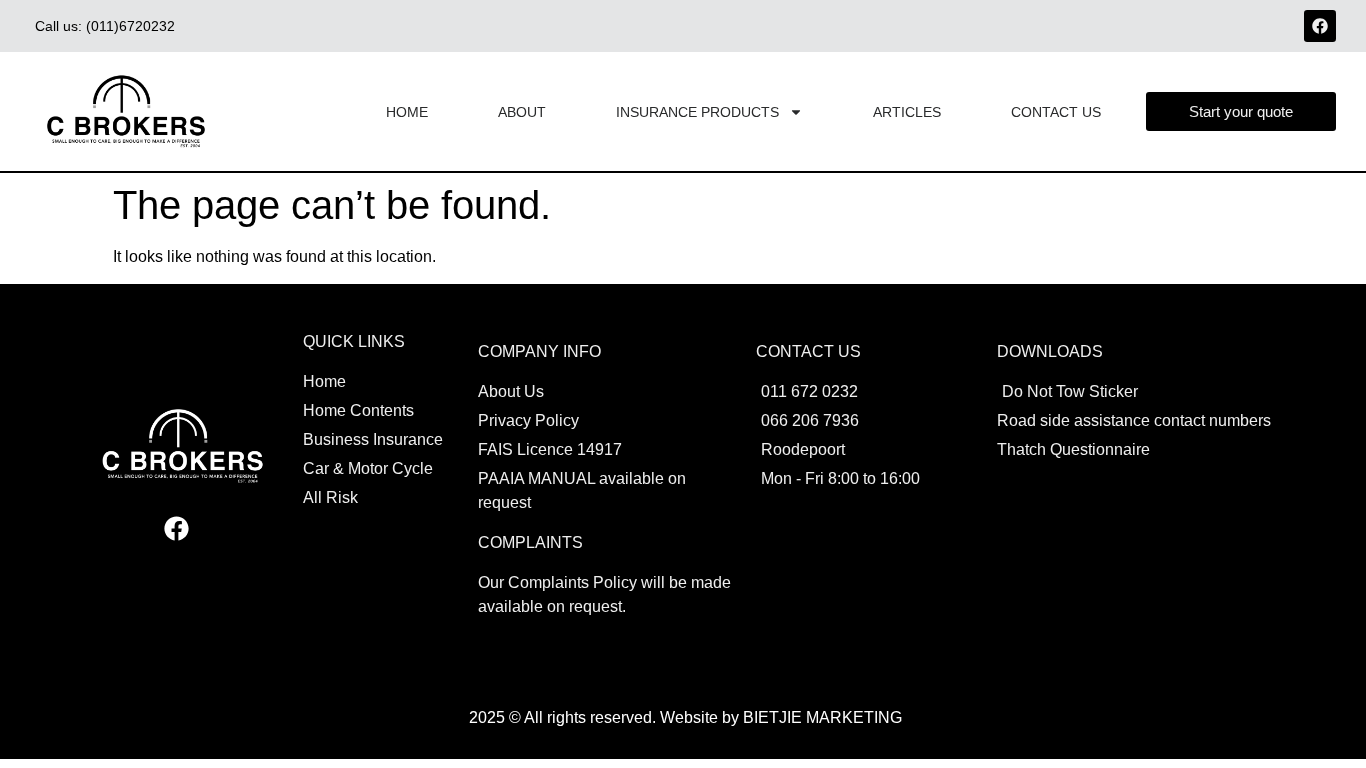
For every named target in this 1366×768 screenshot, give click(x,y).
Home (407, 112)
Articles (907, 112)
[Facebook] (1320, 26)
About (522, 112)
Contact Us (1056, 112)
